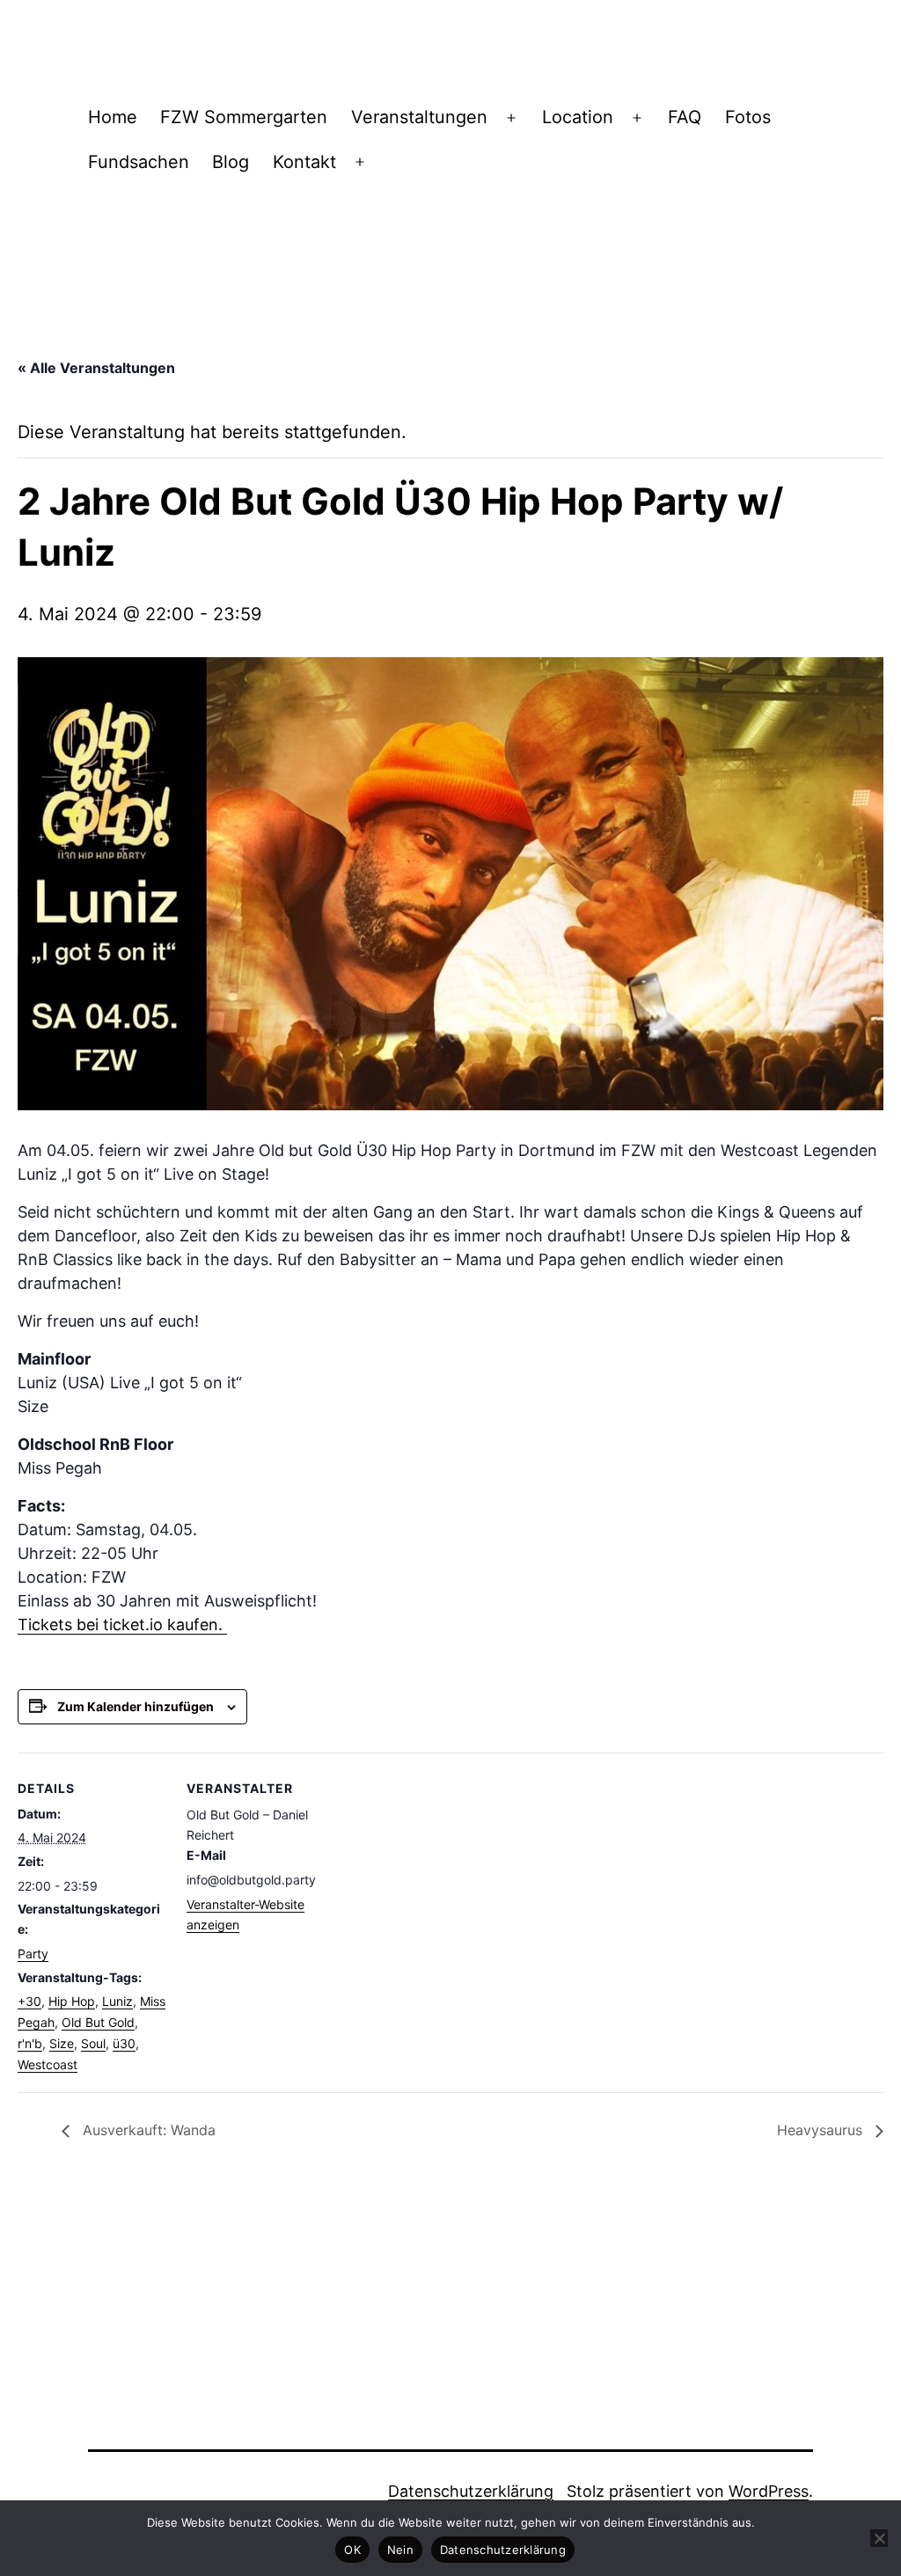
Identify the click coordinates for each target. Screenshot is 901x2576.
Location (578, 117)
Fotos (748, 117)
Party (33, 1954)
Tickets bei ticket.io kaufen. (122, 1625)
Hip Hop (72, 2001)
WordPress (769, 2491)
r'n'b (30, 2043)
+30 (29, 2001)
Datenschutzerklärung (471, 2491)
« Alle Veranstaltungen (96, 368)
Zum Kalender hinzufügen (136, 1706)
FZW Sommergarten (244, 117)
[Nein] (879, 2538)
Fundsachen (139, 162)
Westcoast (48, 2064)
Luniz (117, 2001)
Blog (231, 162)
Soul (93, 2043)
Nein (400, 2550)
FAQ (685, 117)
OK (352, 2550)
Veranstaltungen (419, 117)
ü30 (124, 2043)
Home (113, 117)
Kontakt (304, 162)
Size (62, 2043)
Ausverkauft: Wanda (147, 2130)
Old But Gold (98, 2022)
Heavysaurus (822, 2130)
